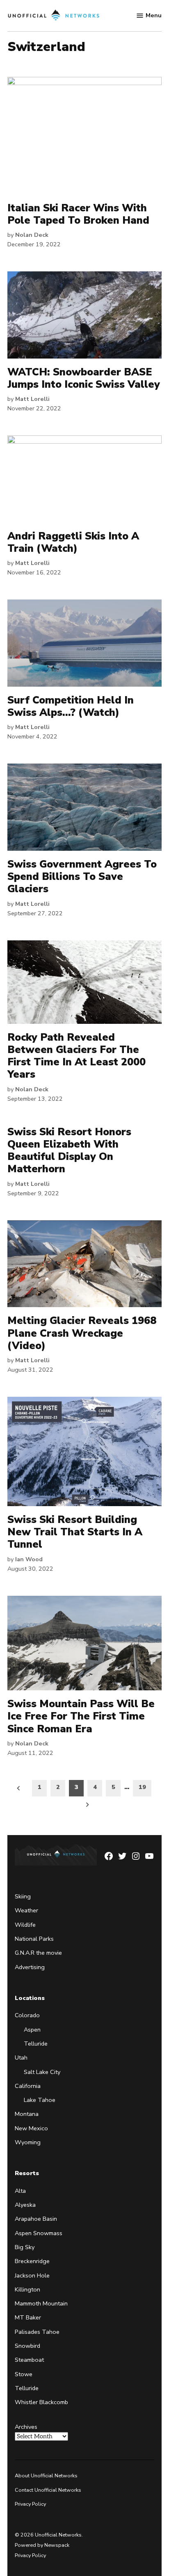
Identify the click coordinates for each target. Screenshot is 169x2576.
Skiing (23, 1896)
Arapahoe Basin (36, 2219)
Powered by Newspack (42, 2545)
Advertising (30, 1967)
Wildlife (25, 1925)
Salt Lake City (42, 2071)
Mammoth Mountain (41, 2303)
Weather (26, 1910)
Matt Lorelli (32, 399)
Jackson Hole (32, 2275)
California (28, 2086)
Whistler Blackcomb (41, 2402)
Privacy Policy (30, 2504)
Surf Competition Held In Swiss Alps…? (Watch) (71, 706)
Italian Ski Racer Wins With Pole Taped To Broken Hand (78, 214)
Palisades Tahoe (37, 2332)
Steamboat (29, 2360)
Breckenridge (32, 2261)
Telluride (36, 2044)
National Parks (34, 1939)
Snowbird (27, 2346)
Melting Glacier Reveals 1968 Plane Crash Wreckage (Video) (82, 1333)
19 (142, 1787)
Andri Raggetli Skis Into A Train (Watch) (73, 542)
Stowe (24, 2374)
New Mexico (31, 2128)
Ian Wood (29, 1559)
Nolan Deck (32, 235)
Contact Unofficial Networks (48, 2490)
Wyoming (28, 2142)
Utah (21, 2058)
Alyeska (25, 2205)
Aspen (32, 2030)
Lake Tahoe (40, 2100)
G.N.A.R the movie (38, 1953)
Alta (20, 2191)
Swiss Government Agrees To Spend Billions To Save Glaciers (82, 877)
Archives (26, 2427)
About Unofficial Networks (46, 2475)
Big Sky (25, 2247)
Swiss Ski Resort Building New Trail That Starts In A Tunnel (75, 1532)
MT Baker (28, 2317)
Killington (27, 2289)
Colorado (27, 2015)
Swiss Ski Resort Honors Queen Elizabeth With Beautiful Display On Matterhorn (69, 1151)
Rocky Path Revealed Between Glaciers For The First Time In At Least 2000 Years (77, 1056)
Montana (27, 2114)
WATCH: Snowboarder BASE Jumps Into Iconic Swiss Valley (84, 378)
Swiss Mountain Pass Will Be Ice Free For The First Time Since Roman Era (81, 1716)
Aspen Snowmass (39, 2233)
